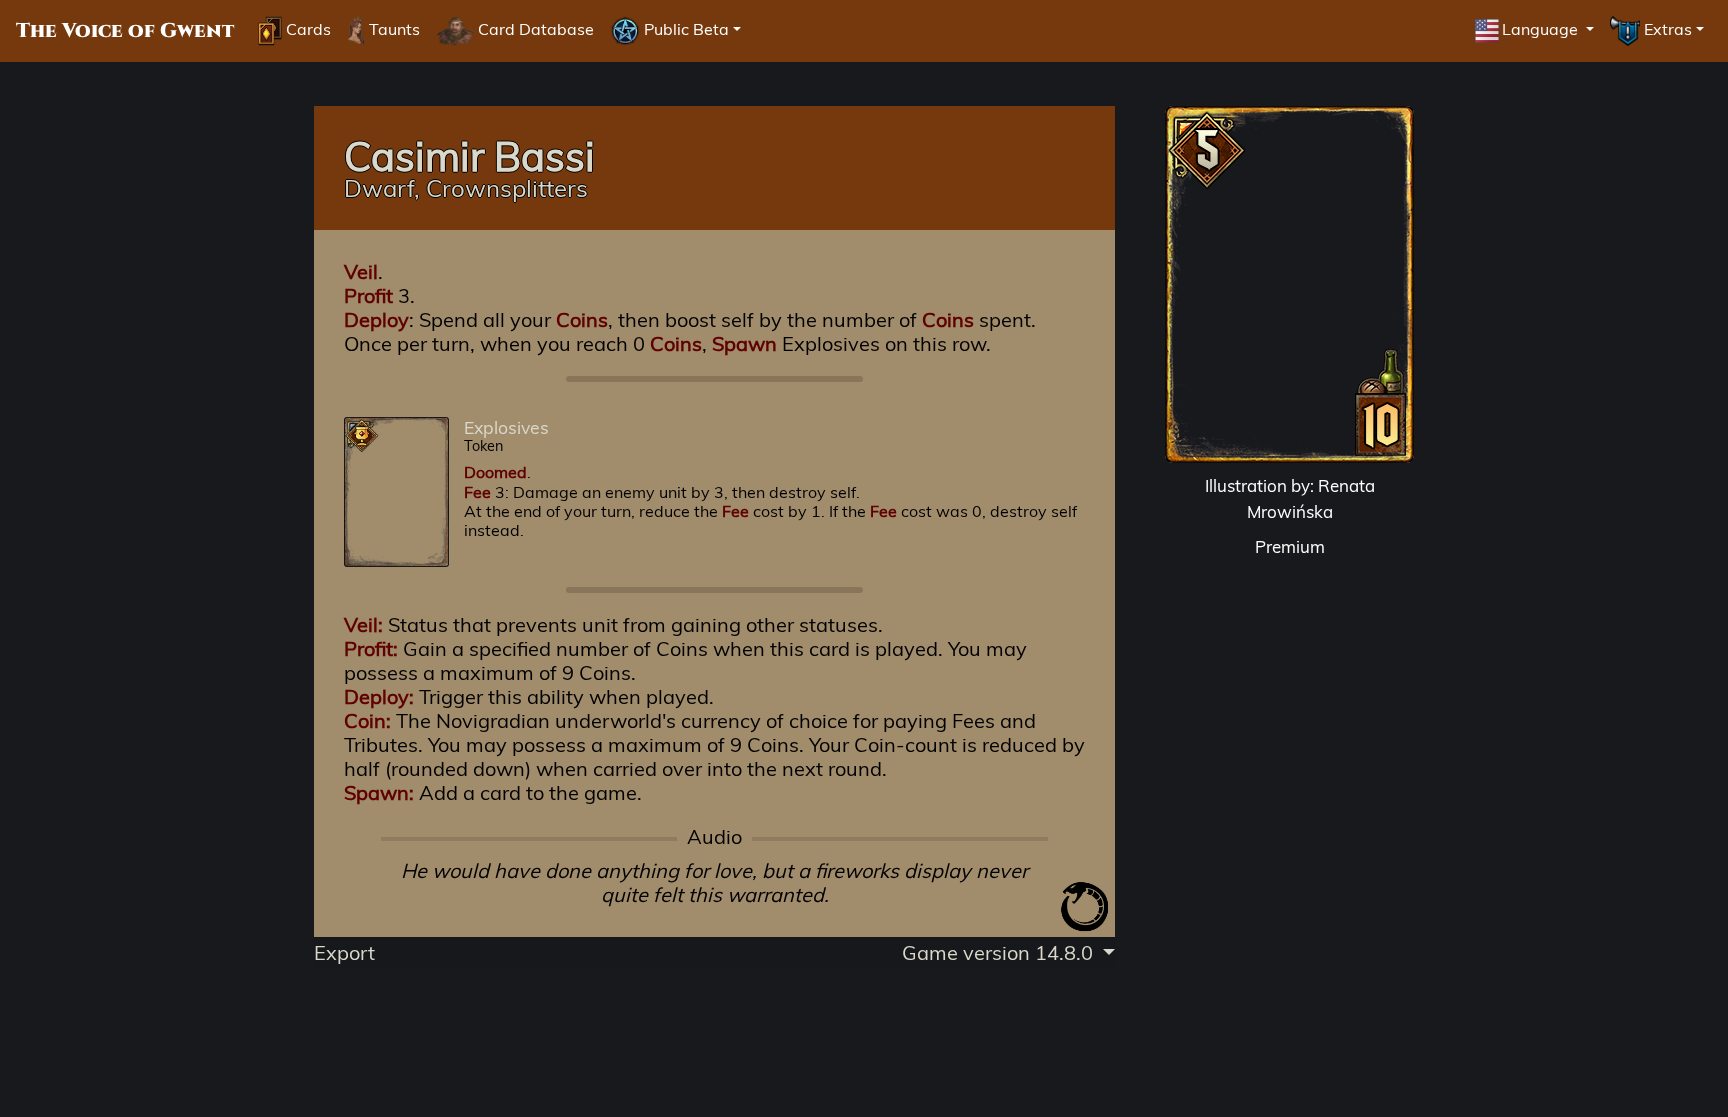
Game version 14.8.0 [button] (1000, 952)
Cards (306, 29)
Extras (1666, 29)
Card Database (534, 29)
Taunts (392, 29)
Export (344, 952)
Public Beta (684, 29)
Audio (714, 837)
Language (1542, 29)
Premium (1290, 546)
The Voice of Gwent (125, 31)
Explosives (506, 427)
